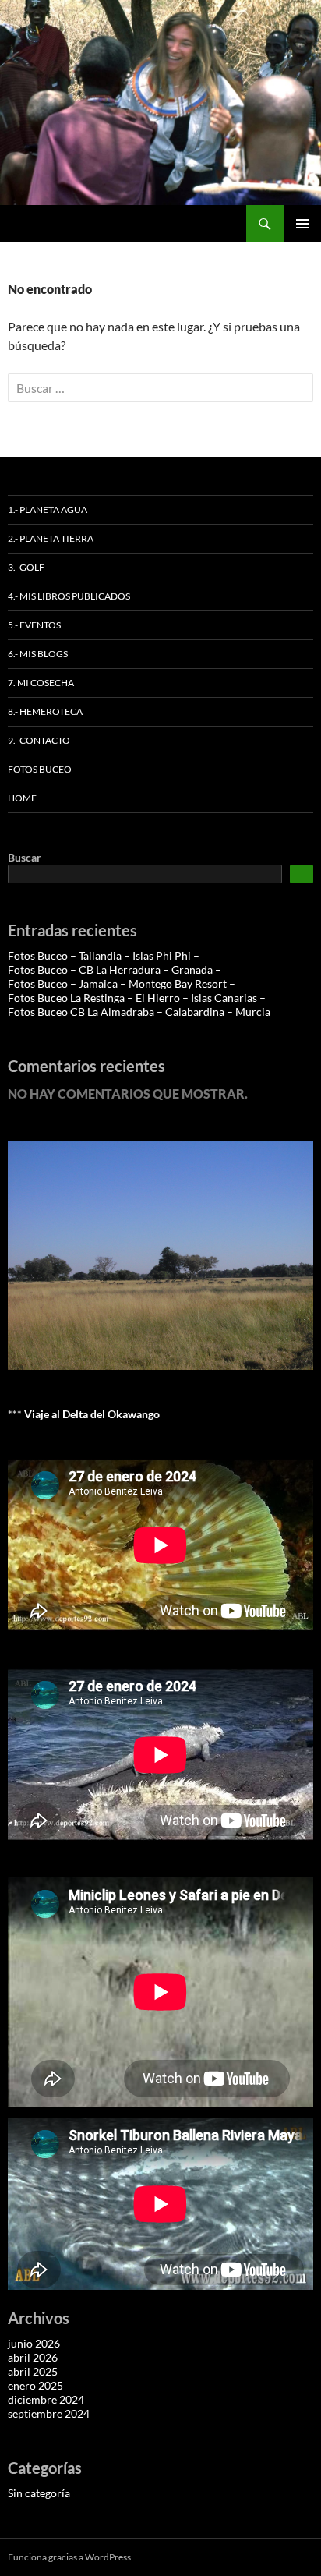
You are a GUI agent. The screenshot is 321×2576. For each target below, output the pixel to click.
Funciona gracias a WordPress (69, 2557)
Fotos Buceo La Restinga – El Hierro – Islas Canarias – (137, 998)
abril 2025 (33, 2371)
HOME (22, 798)
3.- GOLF (26, 567)
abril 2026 (33, 2357)
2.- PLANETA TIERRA (51, 538)
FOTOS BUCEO (40, 769)
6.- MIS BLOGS (38, 654)
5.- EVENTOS (34, 625)
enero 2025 (35, 2385)
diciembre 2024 (46, 2399)
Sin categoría (39, 2493)
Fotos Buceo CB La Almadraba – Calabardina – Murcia (139, 1012)
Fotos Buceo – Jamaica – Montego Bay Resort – (122, 984)
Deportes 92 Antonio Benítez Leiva (116, 224)
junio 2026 (34, 2343)
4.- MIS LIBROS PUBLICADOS (69, 596)
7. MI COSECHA (41, 683)
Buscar (25, 857)
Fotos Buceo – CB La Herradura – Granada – (115, 970)
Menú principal (302, 224)
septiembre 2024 (49, 2413)
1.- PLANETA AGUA (48, 510)
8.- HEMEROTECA (45, 711)
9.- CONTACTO (39, 740)
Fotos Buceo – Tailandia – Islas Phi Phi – (104, 955)
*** (84, 1414)
